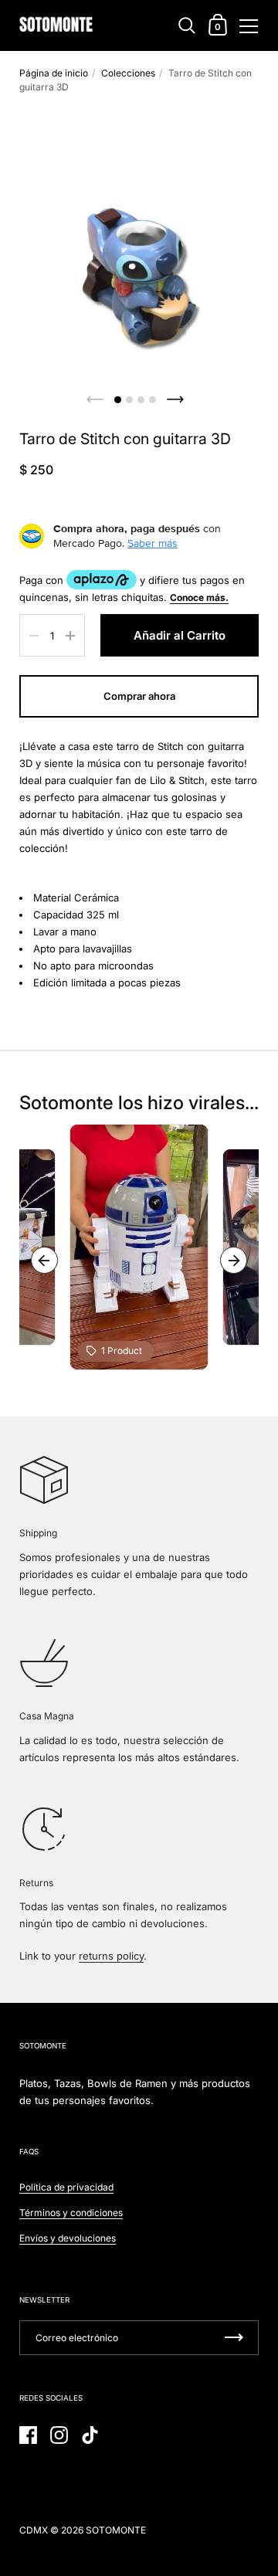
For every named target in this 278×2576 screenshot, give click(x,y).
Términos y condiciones (71, 2213)
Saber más (153, 543)
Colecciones (128, 73)
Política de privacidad (66, 2187)
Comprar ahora (139, 696)
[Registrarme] (234, 2338)
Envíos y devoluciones (68, 2238)
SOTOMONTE (116, 2530)
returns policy (111, 1956)
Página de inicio (54, 73)
